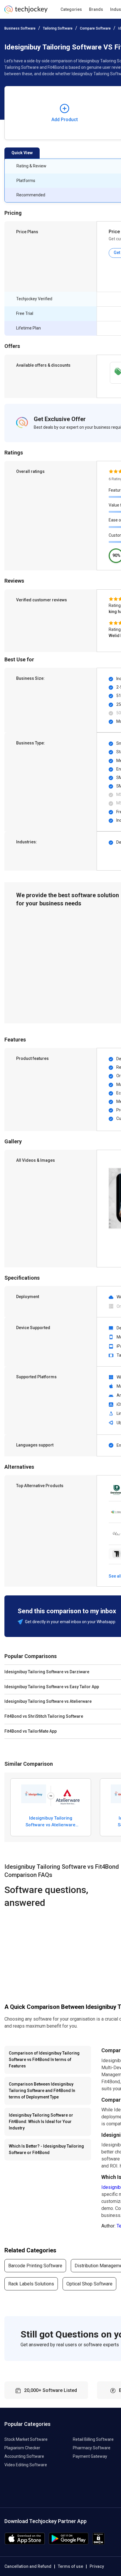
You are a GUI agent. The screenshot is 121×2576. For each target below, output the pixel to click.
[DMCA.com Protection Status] (99, 2543)
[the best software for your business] (26, 12)
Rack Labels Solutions (31, 2284)
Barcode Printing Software (35, 2266)
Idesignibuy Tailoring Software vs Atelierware (51, 1821)
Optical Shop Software (89, 2284)
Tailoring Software (58, 28)
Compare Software (95, 28)
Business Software (20, 28)
